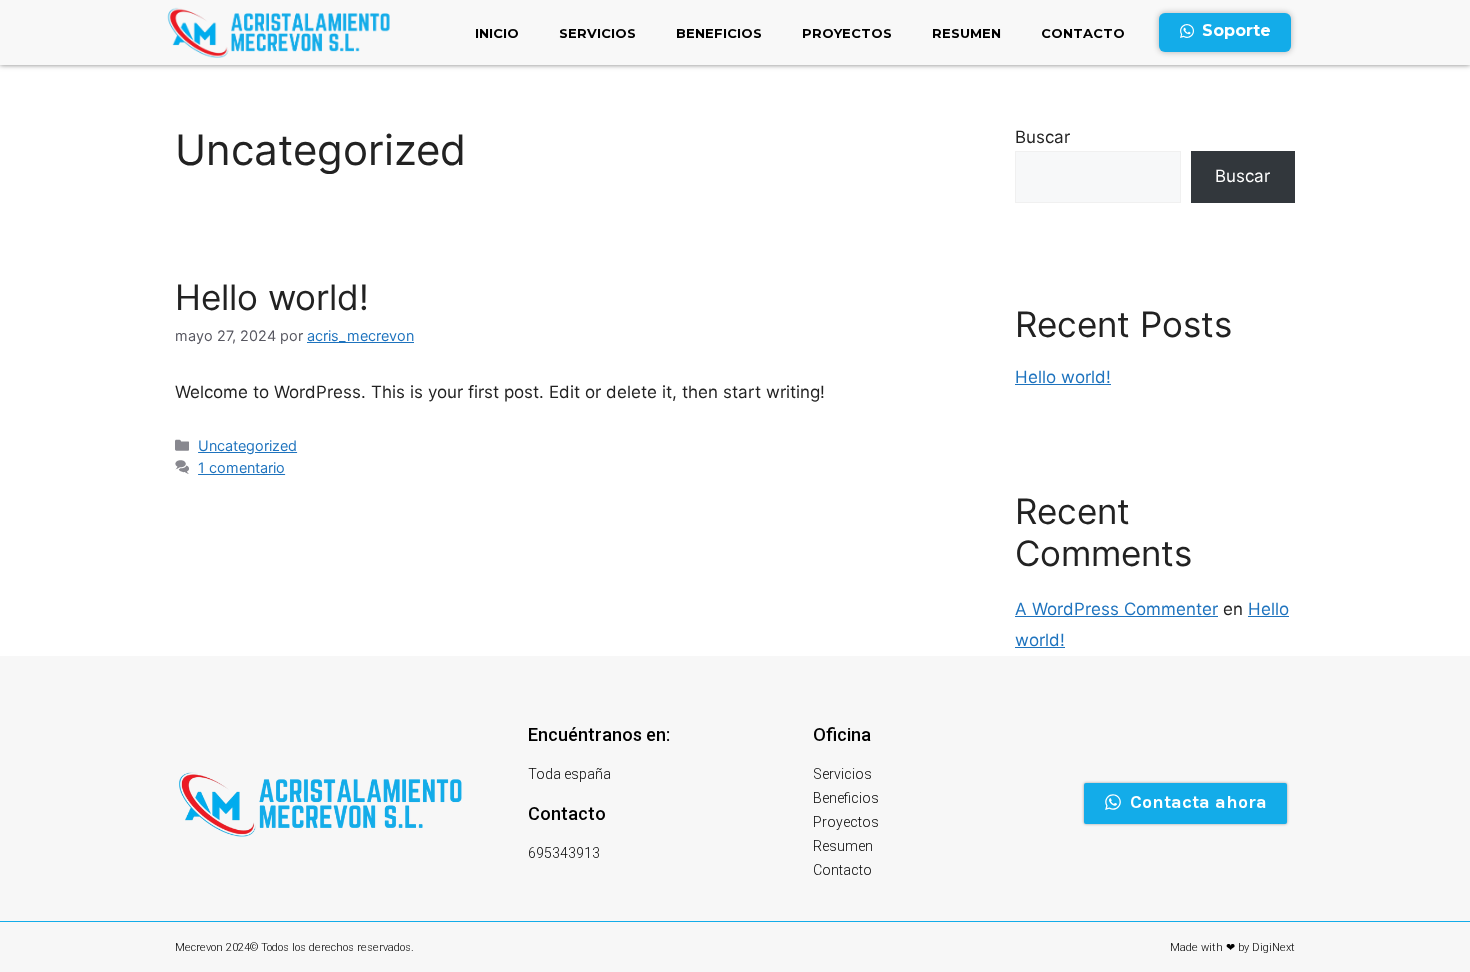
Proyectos (847, 33)
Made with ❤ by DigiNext (1232, 947)
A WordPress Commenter (1116, 609)
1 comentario (241, 467)
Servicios (597, 33)
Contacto (1083, 33)
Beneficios (719, 33)
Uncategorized (247, 445)
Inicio (497, 33)
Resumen (966, 33)
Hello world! (272, 297)
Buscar (1042, 137)
